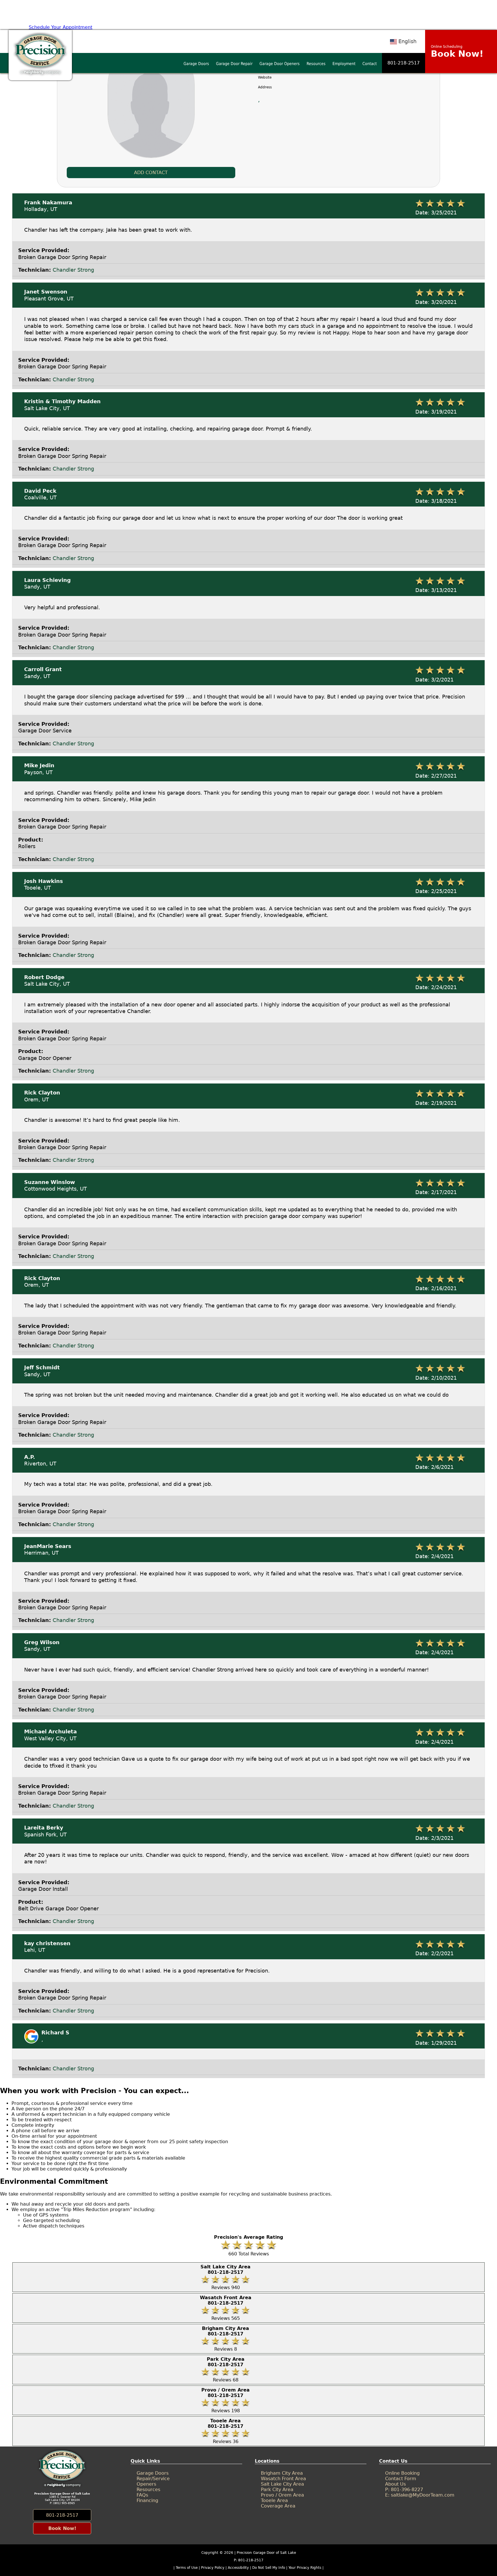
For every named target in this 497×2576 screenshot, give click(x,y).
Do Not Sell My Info (269, 2568)
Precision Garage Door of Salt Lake (266, 2553)
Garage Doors (196, 64)
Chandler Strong (73, 270)
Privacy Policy (213, 2568)
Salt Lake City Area (282, 2484)
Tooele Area (274, 2500)
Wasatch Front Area (283, 2479)
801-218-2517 (404, 63)
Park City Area (277, 2490)
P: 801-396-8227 (404, 2490)
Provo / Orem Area (282, 2495)
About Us (395, 2484)
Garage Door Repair (234, 64)
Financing (147, 2500)
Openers (146, 2484)
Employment (344, 64)
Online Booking (402, 2473)
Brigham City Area (282, 2473)
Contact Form (401, 2479)
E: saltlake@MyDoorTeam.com (420, 2495)
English (407, 41)
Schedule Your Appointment (61, 27)
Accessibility (238, 2568)
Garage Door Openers (280, 64)
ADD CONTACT (151, 173)
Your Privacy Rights (305, 2568)
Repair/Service (153, 2479)
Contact (370, 64)
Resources (316, 64)
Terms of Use (187, 2568)
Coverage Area (278, 2506)
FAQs (142, 2495)
